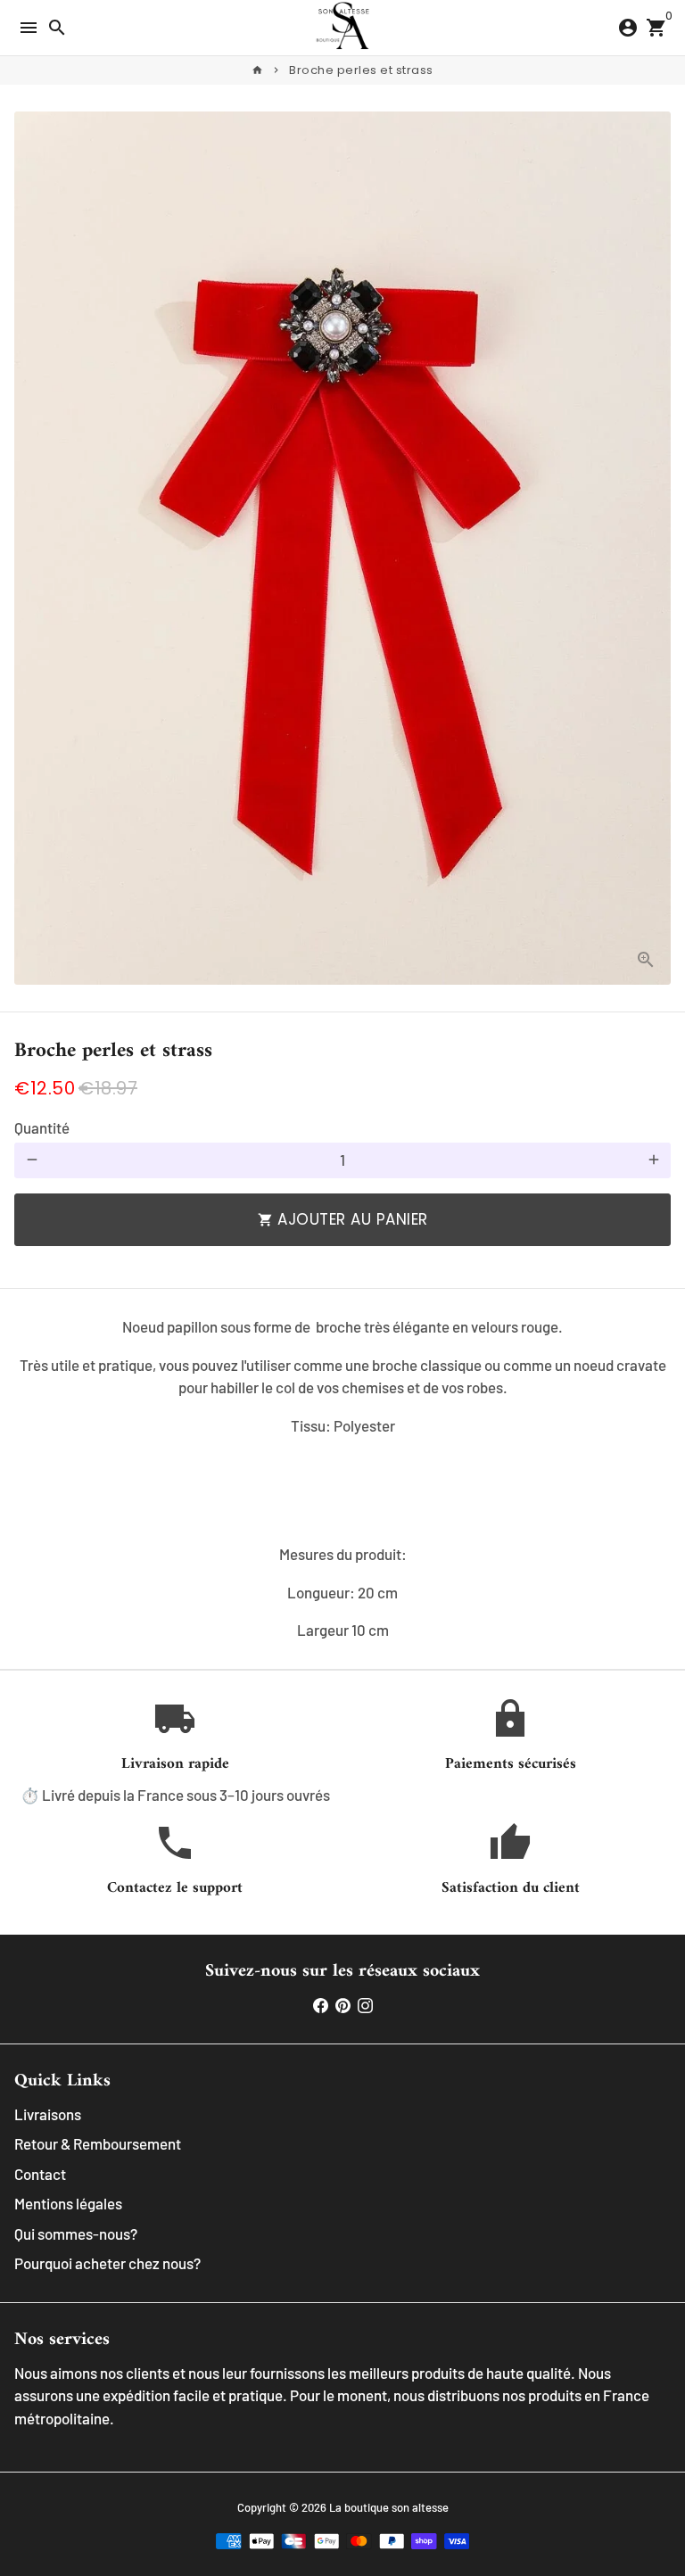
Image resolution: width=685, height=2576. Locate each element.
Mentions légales (68, 2203)
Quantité (42, 1127)
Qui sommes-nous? (76, 2233)
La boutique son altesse (389, 2507)
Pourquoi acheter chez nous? (107, 2263)
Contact (40, 2174)
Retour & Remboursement (98, 2143)
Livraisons (48, 2114)
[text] (342, 1426)
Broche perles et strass (361, 70)
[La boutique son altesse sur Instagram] (365, 2004)
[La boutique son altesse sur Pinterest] (343, 2004)
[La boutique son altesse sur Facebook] (321, 2004)
